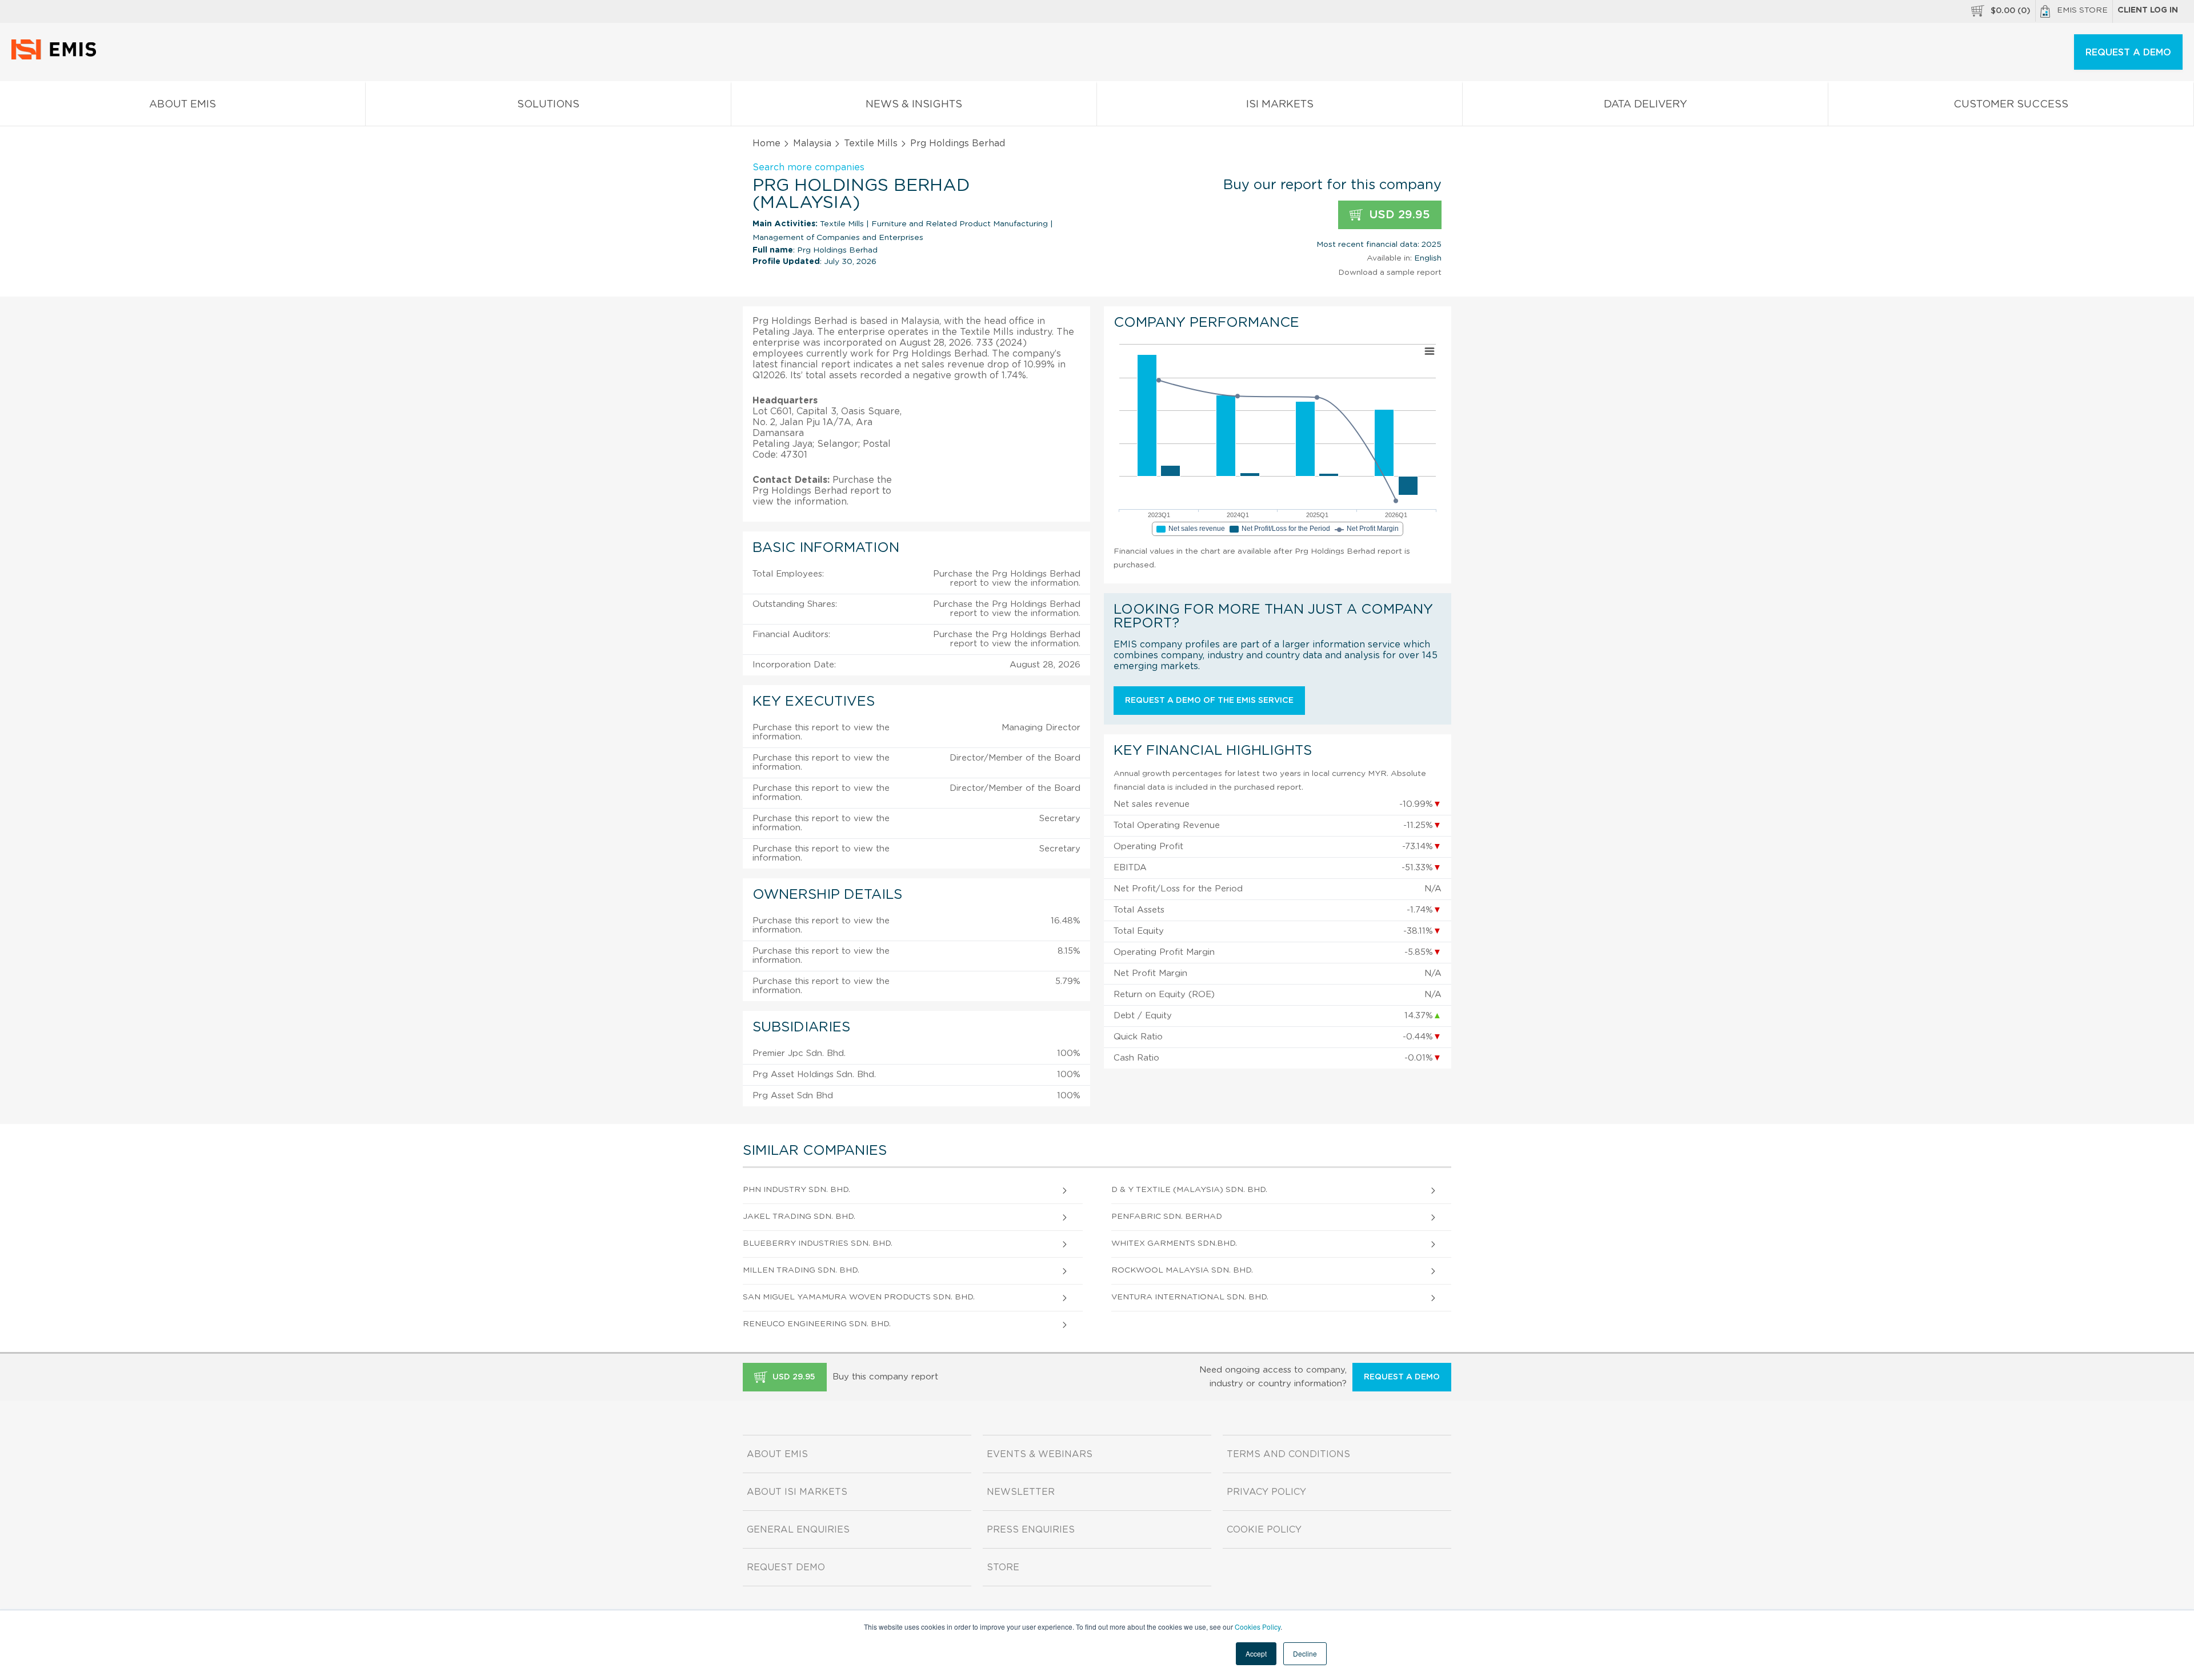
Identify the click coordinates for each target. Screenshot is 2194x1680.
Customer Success (2011, 105)
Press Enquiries (1031, 1530)
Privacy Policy (1266, 1492)
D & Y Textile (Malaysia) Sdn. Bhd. (1189, 1190)
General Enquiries (798, 1530)
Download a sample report (1390, 273)
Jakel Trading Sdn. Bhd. (799, 1217)
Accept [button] (1256, 1653)
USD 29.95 (1398, 215)
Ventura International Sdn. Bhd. (1190, 1297)
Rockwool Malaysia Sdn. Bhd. (1182, 1270)
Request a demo (1402, 1377)
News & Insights (914, 105)
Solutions (548, 105)
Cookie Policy (1264, 1530)
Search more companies (808, 167)
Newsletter (1021, 1492)
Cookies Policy (1258, 1627)
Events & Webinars (1040, 1454)
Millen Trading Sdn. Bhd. (801, 1270)
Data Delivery (1646, 105)
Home (766, 143)
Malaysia (812, 143)
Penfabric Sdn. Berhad (1167, 1217)
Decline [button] (1305, 1653)
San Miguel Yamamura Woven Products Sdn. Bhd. (859, 1297)
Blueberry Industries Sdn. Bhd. (818, 1243)
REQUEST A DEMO (2128, 53)
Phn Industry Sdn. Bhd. (796, 1190)
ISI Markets (1280, 105)
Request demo (786, 1567)
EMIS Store (2082, 10)
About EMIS (183, 105)
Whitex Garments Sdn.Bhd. (1174, 1243)
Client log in (2148, 10)
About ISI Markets (797, 1492)
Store (1003, 1567)
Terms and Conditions (1288, 1454)
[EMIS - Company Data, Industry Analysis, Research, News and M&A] (57, 57)
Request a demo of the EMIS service (1209, 701)
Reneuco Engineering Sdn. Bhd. (817, 1324)
